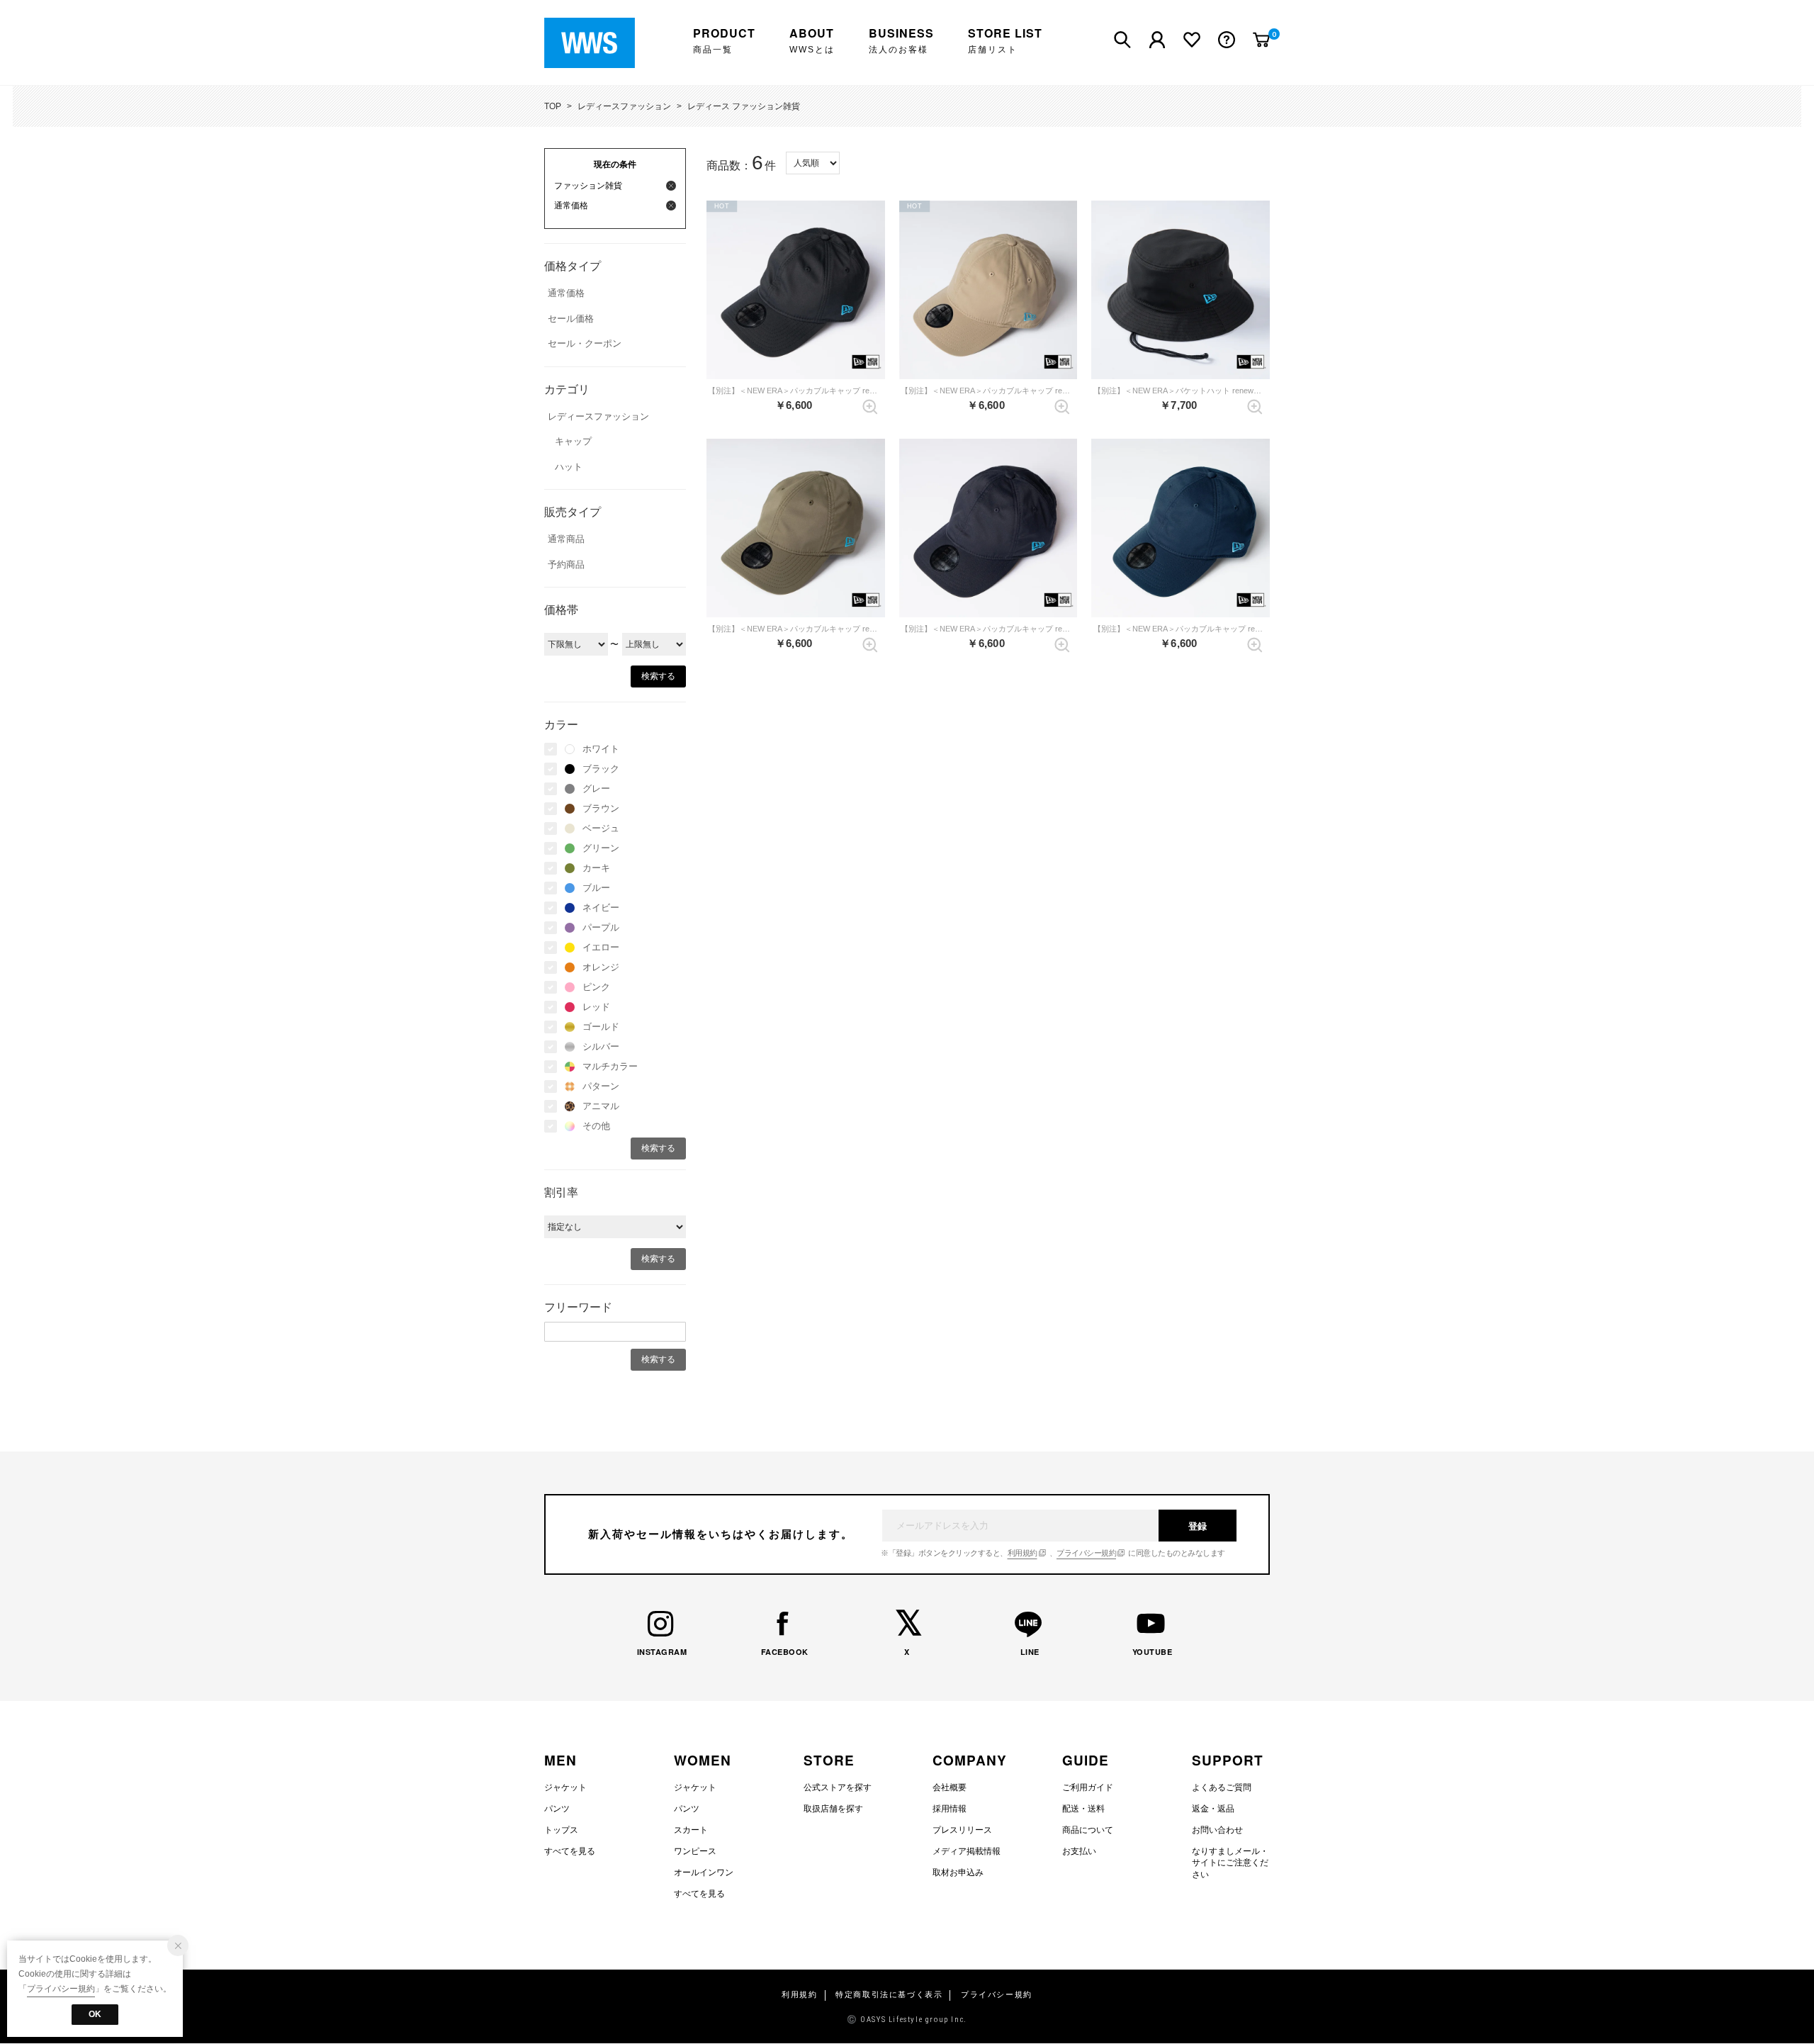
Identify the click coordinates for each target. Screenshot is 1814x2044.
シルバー (601, 1046)
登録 (1198, 1526)
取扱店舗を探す (833, 1809)
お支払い (1079, 1851)
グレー (596, 788)
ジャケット (565, 1787)
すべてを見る (570, 1851)
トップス (561, 1830)
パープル (601, 927)
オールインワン (704, 1872)
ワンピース (695, 1851)
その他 (596, 1126)
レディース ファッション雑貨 (744, 106)
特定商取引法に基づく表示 (889, 1995)
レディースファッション (624, 106)
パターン (601, 1086)
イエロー (601, 947)
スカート (691, 1830)
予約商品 (566, 565)
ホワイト (601, 749)
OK (95, 2014)
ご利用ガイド (1088, 1787)
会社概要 (950, 1787)
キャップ (573, 441)
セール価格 (571, 319)
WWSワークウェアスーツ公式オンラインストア (600, 43)
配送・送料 (1083, 1809)
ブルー (596, 888)
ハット (569, 467)
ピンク (596, 987)
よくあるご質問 (1222, 1787)
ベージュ (601, 828)
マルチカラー (610, 1066)
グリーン (601, 848)
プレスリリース (962, 1830)
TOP (553, 106)
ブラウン (601, 808)
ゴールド (601, 1027)
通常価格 (566, 293)
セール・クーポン (585, 343)
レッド (596, 1007)
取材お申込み (958, 1872)
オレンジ (601, 967)
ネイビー (601, 908)
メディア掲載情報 (967, 1851)
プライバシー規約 (1086, 1553)
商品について (1088, 1830)
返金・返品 (1213, 1809)
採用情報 (950, 1809)
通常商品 (566, 539)
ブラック (601, 769)
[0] (1261, 40)
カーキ (596, 868)
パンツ (557, 1809)
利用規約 (1023, 1553)
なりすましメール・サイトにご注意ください (1230, 1863)
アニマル (601, 1106)
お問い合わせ (1217, 1830)
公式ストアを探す (838, 1787)
